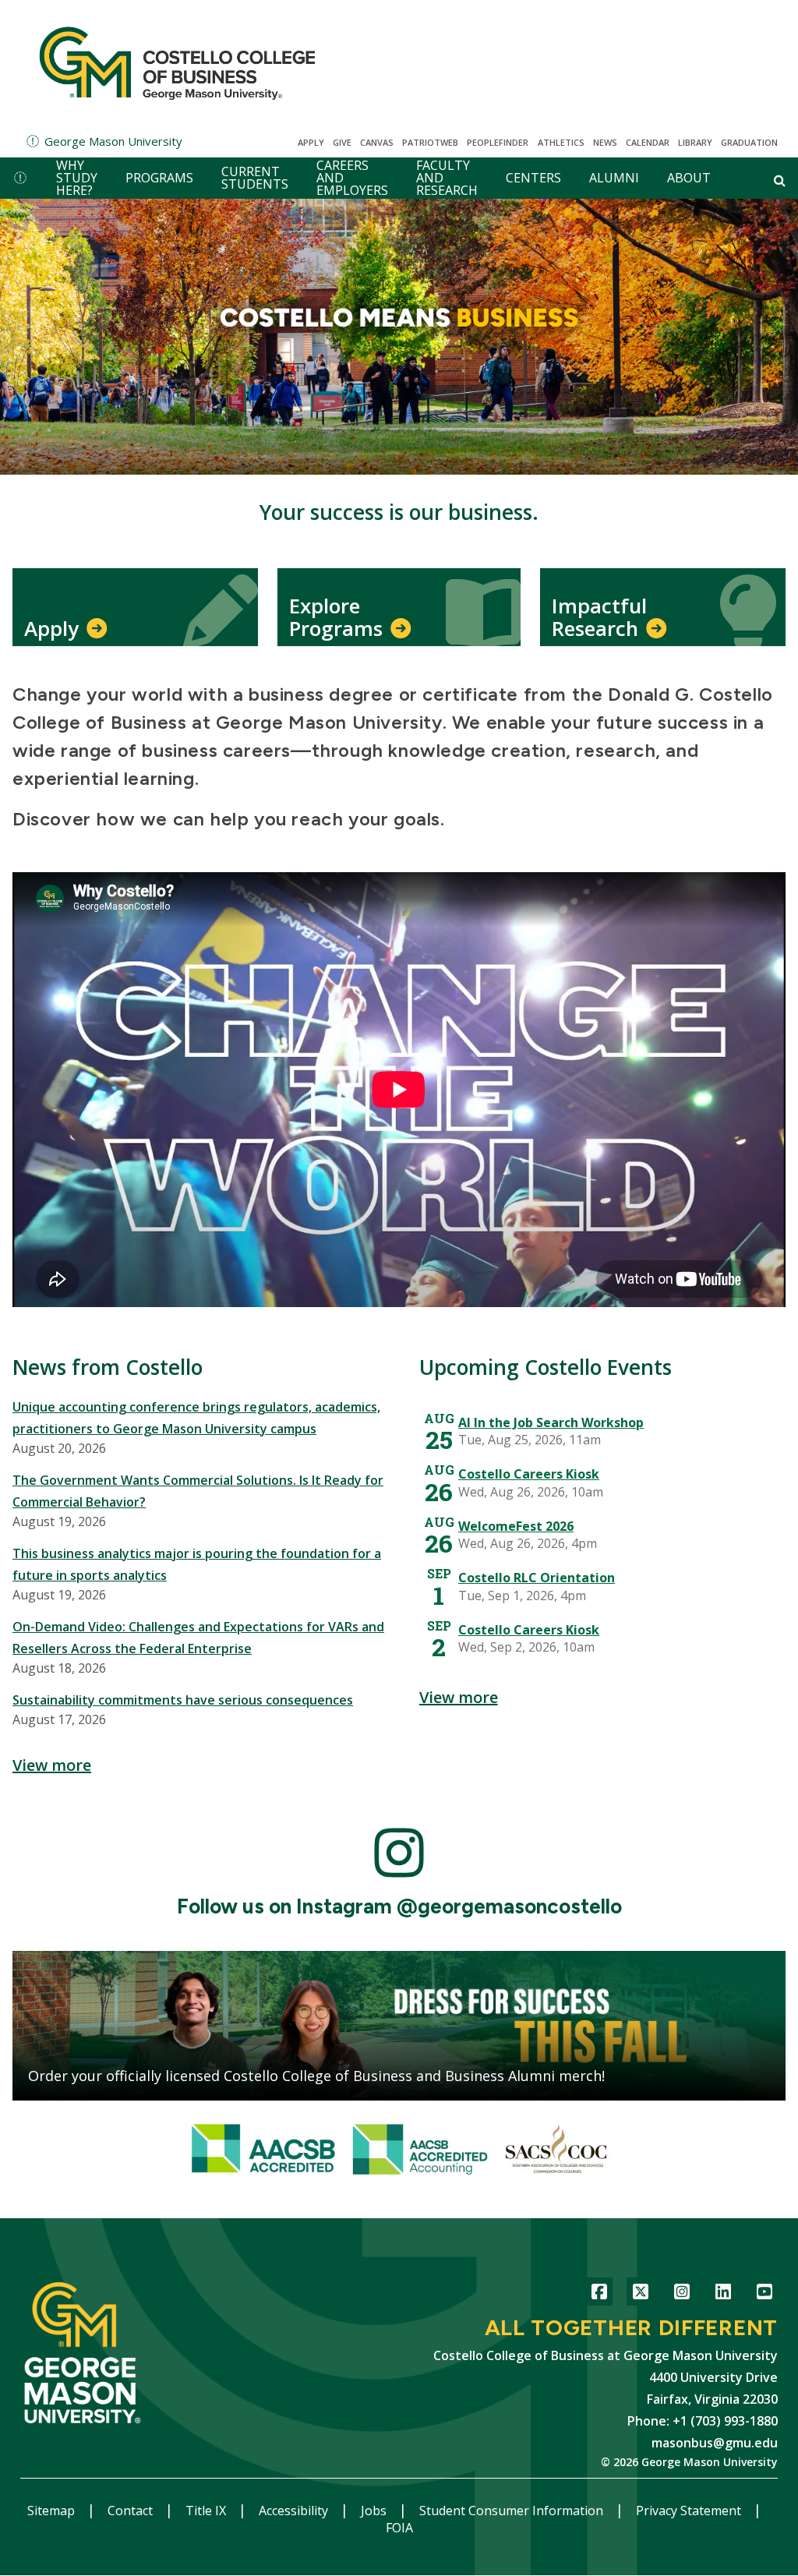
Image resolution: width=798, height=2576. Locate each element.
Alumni (614, 178)
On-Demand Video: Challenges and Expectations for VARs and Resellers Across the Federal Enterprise (198, 1638)
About (689, 178)
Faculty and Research (447, 178)
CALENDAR (648, 142)
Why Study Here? (77, 178)
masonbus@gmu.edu (715, 2443)
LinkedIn (723, 2294)
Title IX (207, 2511)
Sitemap (53, 2511)
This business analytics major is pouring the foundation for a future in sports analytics (197, 1564)
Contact (132, 2511)
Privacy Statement (690, 2511)
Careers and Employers (352, 178)
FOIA (399, 2528)
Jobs (375, 2511)
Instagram (681, 2294)
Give (342, 142)
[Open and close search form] (780, 180)
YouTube (764, 2294)
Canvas (377, 142)
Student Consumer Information (513, 2511)
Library (695, 142)
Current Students (255, 178)
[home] (20, 178)
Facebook (599, 2294)
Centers (533, 178)
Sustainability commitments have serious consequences (183, 1700)
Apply (311, 142)
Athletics (561, 142)
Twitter (640, 2294)
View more (52, 1765)
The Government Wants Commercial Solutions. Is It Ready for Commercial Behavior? (198, 1491)
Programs (159, 178)
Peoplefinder (498, 142)
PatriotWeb (430, 142)
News (605, 142)
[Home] (177, 62)
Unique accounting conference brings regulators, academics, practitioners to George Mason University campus (196, 1418)
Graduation (749, 142)
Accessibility (295, 2511)
